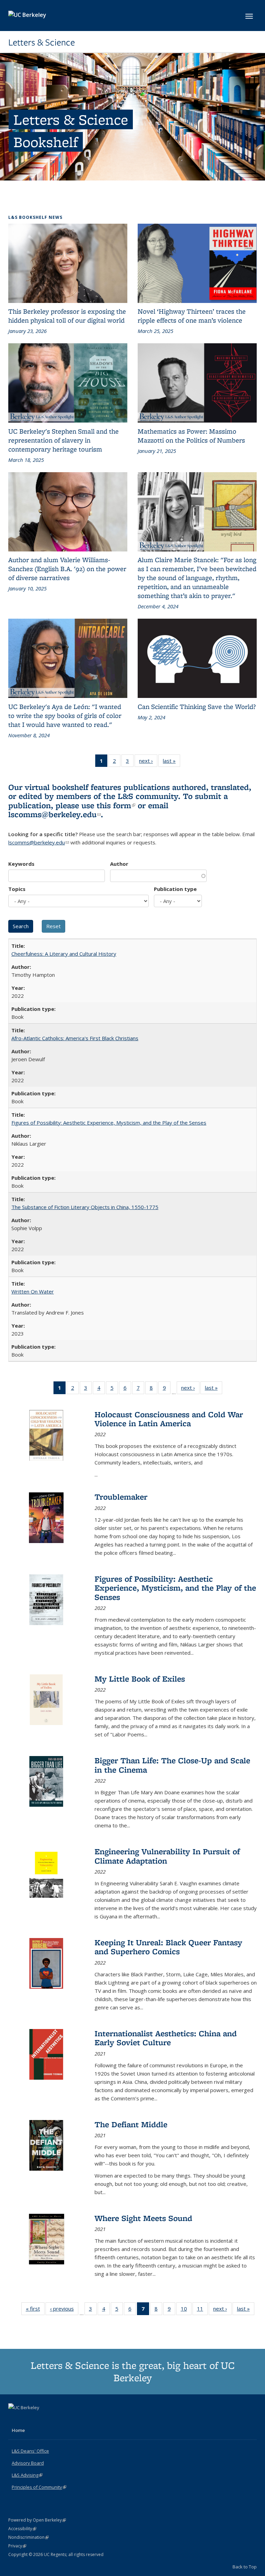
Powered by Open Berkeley (37, 2520)
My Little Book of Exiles (140, 1679)
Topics (17, 889)
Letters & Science (42, 42)
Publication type (175, 889)
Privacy (17, 2546)
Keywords (21, 864)
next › (148, 762)
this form (116, 805)
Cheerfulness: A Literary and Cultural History (64, 954)
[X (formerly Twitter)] (14, 2419)
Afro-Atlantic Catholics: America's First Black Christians (75, 1038)
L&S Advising (27, 2475)
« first (35, 2310)
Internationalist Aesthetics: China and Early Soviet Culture (166, 2038)
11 (202, 2310)
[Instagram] (41, 2419)
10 (186, 2310)
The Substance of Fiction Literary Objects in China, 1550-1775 (85, 1207)
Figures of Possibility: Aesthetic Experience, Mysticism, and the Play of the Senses (109, 1123)
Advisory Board (28, 2463)
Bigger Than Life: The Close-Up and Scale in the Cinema (172, 1765)
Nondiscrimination (28, 2537)
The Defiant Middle (131, 2124)
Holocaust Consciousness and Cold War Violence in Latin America (169, 1419)
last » (171, 762)
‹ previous (64, 2310)
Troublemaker (121, 1497)
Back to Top (245, 2567)
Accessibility (22, 2529)
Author (119, 864)
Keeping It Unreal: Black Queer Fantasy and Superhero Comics (168, 1947)
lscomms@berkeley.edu (55, 814)
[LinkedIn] (28, 2419)
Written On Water (33, 1291)
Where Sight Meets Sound (143, 2218)
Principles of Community (39, 2487)
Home (18, 2430)
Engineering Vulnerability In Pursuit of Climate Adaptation (167, 1856)
